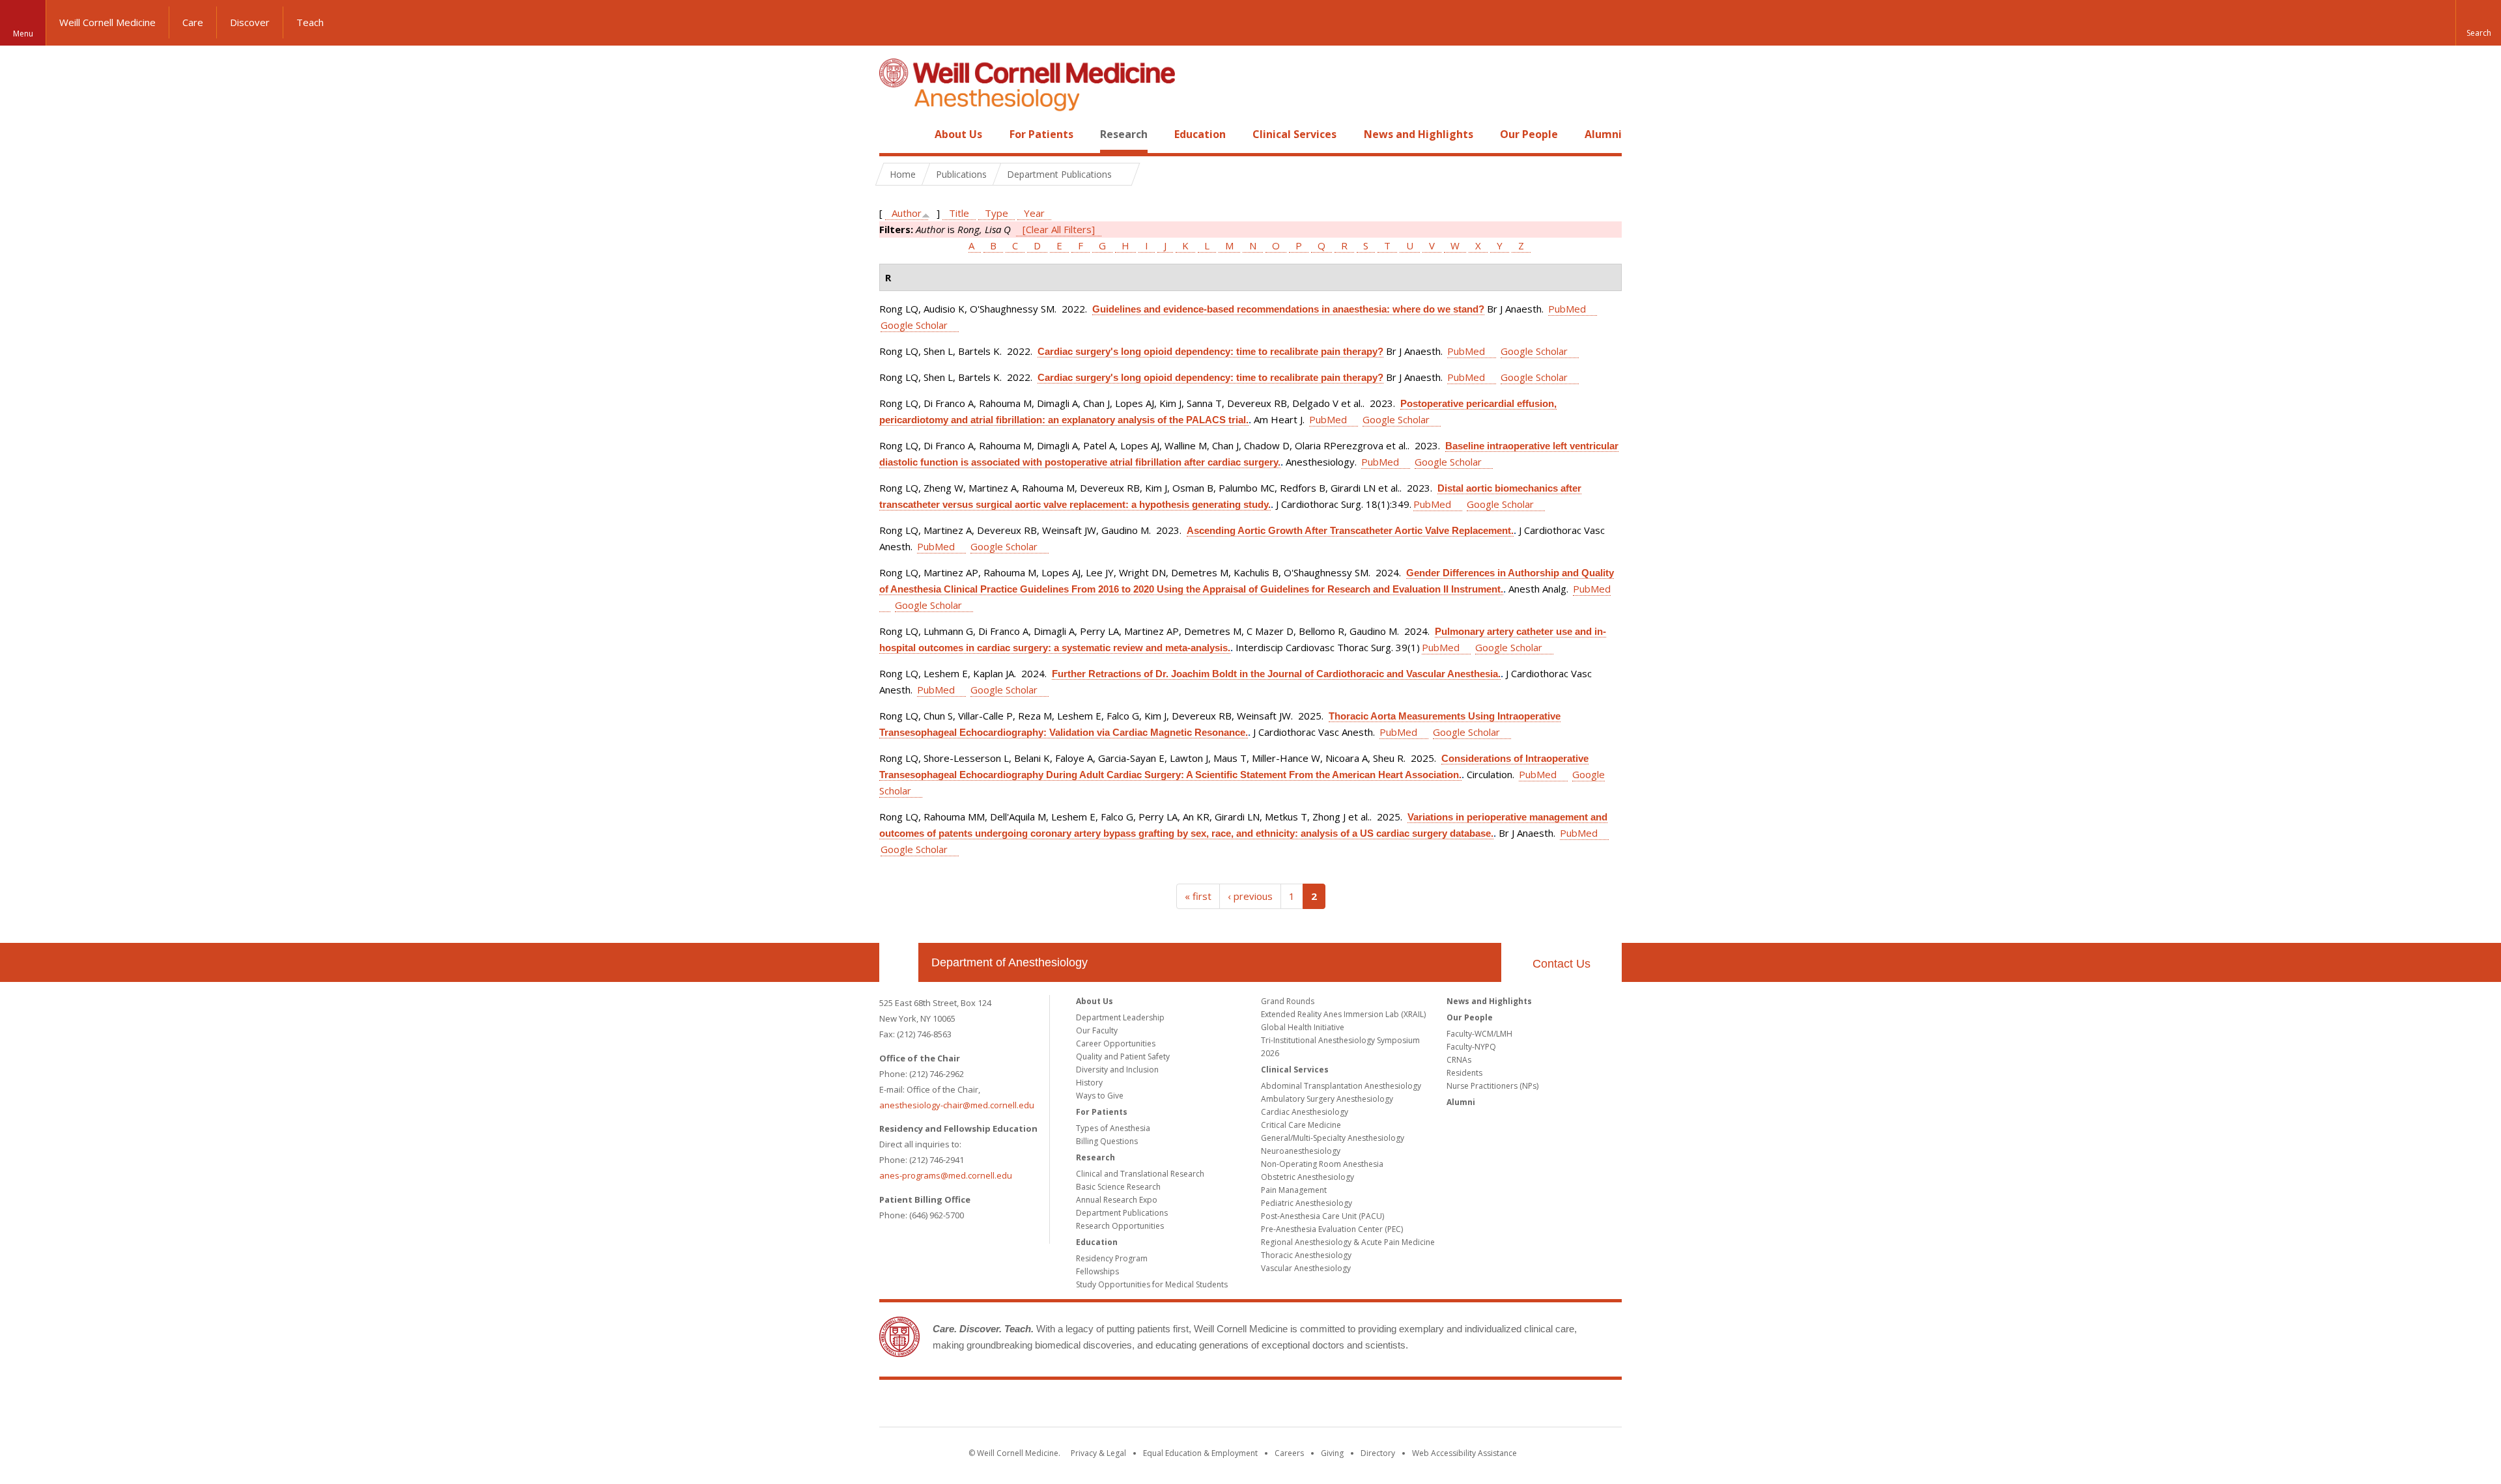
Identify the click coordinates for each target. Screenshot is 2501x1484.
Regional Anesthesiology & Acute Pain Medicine (1348, 1242)
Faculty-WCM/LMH (1479, 1034)
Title (959, 213)
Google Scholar (914, 325)
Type (996, 213)
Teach (310, 22)
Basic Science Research (1118, 1187)
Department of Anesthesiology (1010, 962)
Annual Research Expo (1117, 1200)
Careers (1289, 1453)
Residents (1464, 1073)
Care (193, 22)
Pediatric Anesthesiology (1307, 1203)
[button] (2478, 23)
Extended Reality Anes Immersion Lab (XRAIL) (1343, 1014)
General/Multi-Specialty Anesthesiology (1333, 1138)
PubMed (1567, 309)
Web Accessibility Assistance (1464, 1453)
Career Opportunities (1116, 1043)
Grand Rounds (1288, 1001)
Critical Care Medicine (1301, 1125)
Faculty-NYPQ (1471, 1047)
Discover (250, 22)
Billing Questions (1107, 1141)
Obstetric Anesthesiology (1307, 1177)
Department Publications (1122, 1213)
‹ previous (1250, 896)
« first (1198, 896)
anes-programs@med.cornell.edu (946, 1175)
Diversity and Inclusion (1117, 1070)
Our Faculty (1097, 1030)
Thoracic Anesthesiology (1306, 1255)
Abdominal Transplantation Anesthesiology (1341, 1086)
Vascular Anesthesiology (1306, 1268)
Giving (1332, 1453)
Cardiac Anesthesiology (1305, 1112)
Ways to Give (1100, 1096)
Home (894, 134)
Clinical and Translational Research (1140, 1174)
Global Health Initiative (1303, 1027)
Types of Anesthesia (1113, 1128)
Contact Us (1561, 964)
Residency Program (1112, 1258)
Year (1034, 213)
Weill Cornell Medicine (107, 22)
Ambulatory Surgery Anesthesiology (1327, 1099)
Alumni (1603, 134)
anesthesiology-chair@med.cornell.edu (957, 1105)
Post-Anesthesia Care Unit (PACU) (1322, 1216)
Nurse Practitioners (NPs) (1492, 1086)
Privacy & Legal (1098, 1453)
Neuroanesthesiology (1301, 1151)
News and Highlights (1419, 134)
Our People (1529, 134)
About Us (958, 134)
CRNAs (1459, 1060)
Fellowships (1097, 1271)
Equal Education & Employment (1200, 1453)
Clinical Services (1294, 134)
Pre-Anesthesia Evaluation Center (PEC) (1332, 1229)
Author (907, 213)
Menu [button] (23, 34)
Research (1124, 134)
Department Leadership (1120, 1017)
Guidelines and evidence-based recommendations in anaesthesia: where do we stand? (1288, 309)
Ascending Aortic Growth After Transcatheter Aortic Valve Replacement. (1350, 530)
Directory (1378, 1453)
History (1089, 1083)
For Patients (1041, 134)
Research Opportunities (1120, 1226)
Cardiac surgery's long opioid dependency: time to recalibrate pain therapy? (1210, 351)
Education (1200, 134)
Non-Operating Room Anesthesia (1322, 1164)
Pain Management (1294, 1190)
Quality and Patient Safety (1123, 1057)
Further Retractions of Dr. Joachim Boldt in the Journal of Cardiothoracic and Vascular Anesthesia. (1276, 674)
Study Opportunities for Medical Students (1152, 1284)
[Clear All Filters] (1059, 229)
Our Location (899, 962)
